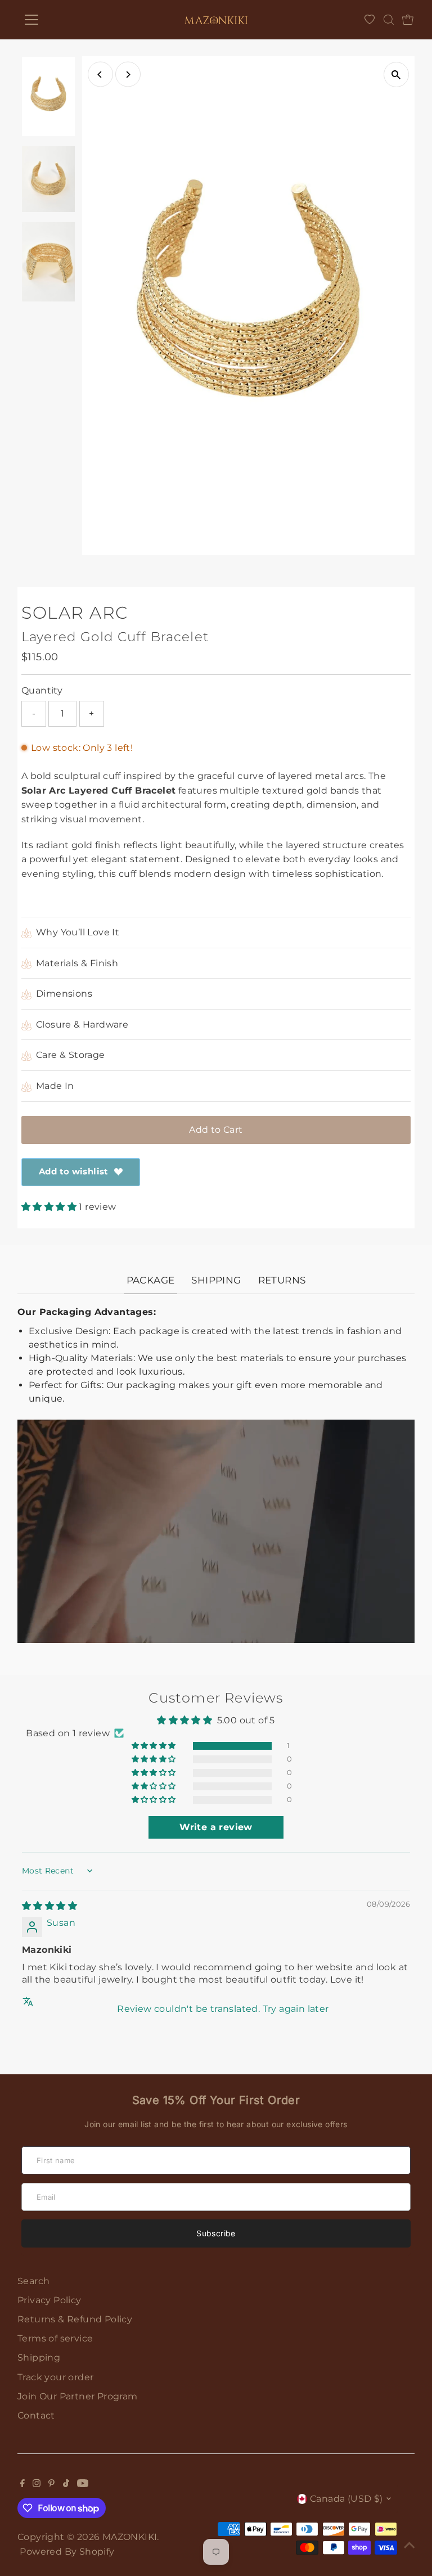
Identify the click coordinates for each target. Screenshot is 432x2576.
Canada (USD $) (346, 2499)
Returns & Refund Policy (75, 2319)
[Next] (128, 75)
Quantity (42, 690)
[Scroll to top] (409, 2545)
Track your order (55, 2377)
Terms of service (55, 2338)
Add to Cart (216, 1130)
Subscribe (216, 2233)
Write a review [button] (216, 1827)
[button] (50, 1207)
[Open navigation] (64, 20)
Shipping (39, 2357)
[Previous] (100, 75)
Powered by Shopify (67, 2552)
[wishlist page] (370, 20)
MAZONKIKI (130, 2537)
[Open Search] (389, 20)
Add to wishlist (74, 1171)
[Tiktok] (66, 2484)
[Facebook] (22, 2484)
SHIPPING (216, 1280)
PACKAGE (151, 1280)
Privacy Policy (49, 2300)
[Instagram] (37, 2484)
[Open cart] (408, 20)
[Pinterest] (51, 2484)
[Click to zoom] (396, 75)
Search (33, 2281)
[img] (49, 1906)
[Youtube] (83, 2484)
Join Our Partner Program (78, 2396)
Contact (36, 2415)
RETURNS (282, 1280)
